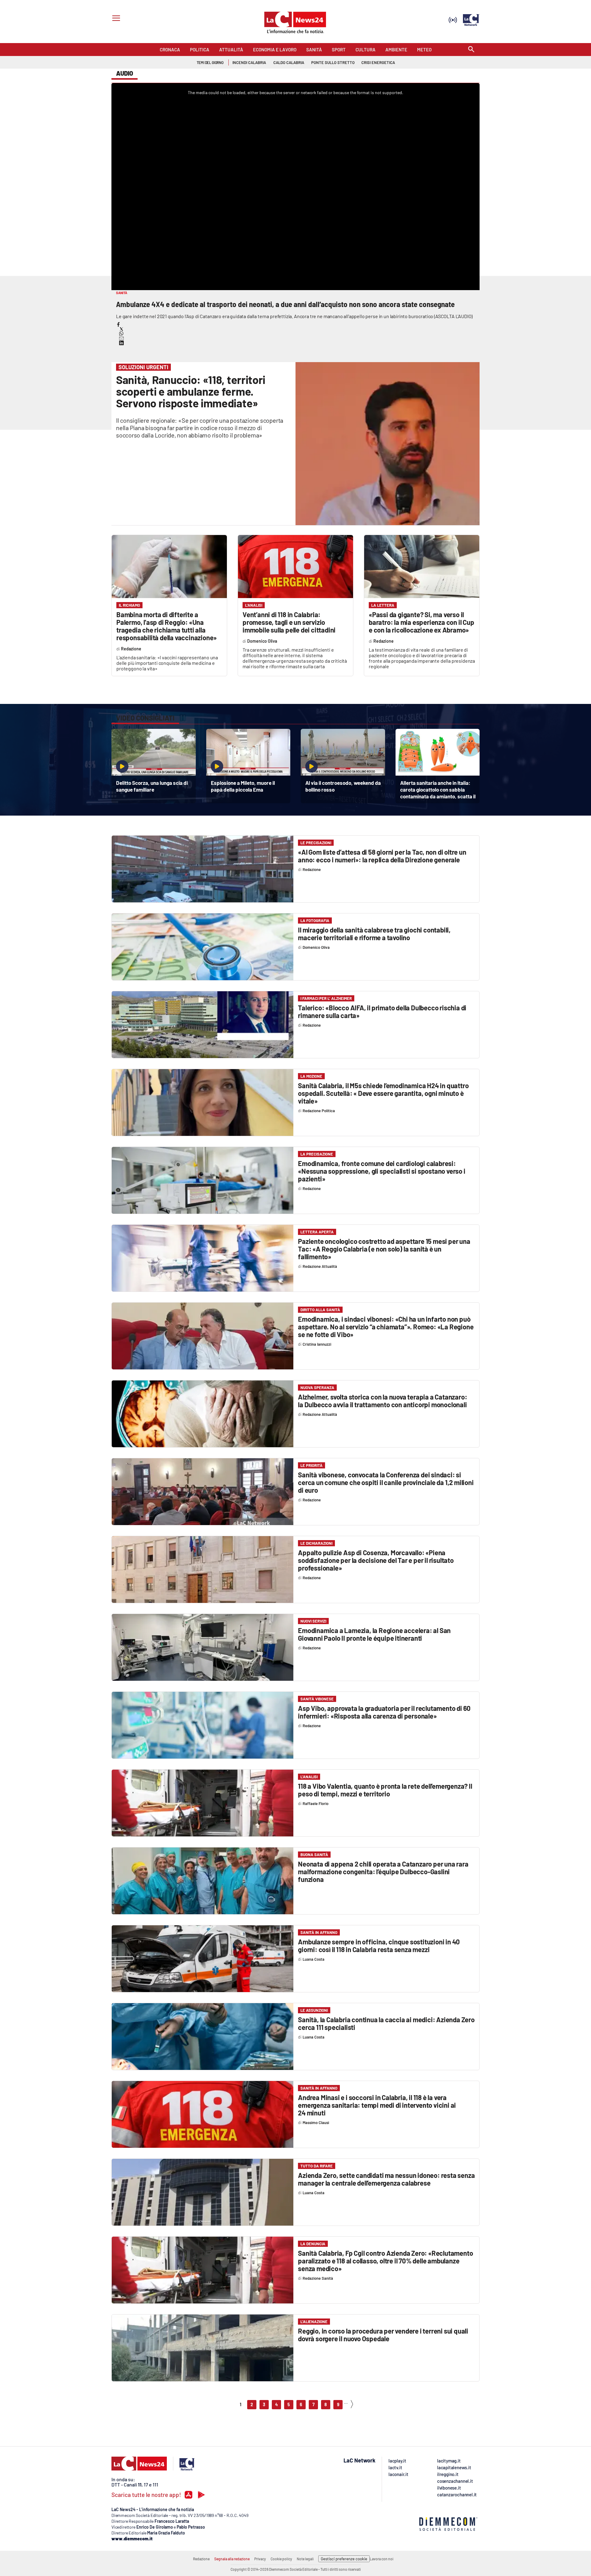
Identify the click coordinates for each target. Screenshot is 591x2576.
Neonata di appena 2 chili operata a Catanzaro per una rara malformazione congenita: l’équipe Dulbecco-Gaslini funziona (383, 1871)
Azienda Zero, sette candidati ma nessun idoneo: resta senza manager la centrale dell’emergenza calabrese (386, 2179)
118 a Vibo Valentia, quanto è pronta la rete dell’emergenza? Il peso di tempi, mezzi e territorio (385, 1790)
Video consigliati (145, 718)
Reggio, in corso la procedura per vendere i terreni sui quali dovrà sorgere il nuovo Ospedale (383, 2335)
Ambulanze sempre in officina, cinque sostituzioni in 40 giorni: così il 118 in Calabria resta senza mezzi (379, 1945)
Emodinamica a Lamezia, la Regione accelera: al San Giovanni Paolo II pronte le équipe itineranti (374, 1634)
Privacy (260, 2559)
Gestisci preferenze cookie (344, 2559)
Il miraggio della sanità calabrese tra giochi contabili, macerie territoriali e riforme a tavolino (374, 934)
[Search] (471, 50)
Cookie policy (281, 2559)
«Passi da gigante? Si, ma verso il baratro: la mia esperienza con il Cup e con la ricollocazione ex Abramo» (422, 622)
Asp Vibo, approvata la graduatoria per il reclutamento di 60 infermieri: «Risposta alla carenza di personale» (384, 1712)
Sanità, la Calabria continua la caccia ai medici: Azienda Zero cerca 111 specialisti (386, 2023)
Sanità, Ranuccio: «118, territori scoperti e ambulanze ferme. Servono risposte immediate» (191, 391)
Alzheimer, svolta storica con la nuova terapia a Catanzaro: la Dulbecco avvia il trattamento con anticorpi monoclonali (382, 1401)
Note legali (305, 2559)
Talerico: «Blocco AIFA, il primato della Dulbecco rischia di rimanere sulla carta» (382, 1011)
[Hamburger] (115, 19)
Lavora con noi (382, 2559)
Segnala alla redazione (232, 2559)
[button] (118, 324)
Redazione (201, 2559)
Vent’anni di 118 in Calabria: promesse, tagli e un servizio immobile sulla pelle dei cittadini (289, 622)
